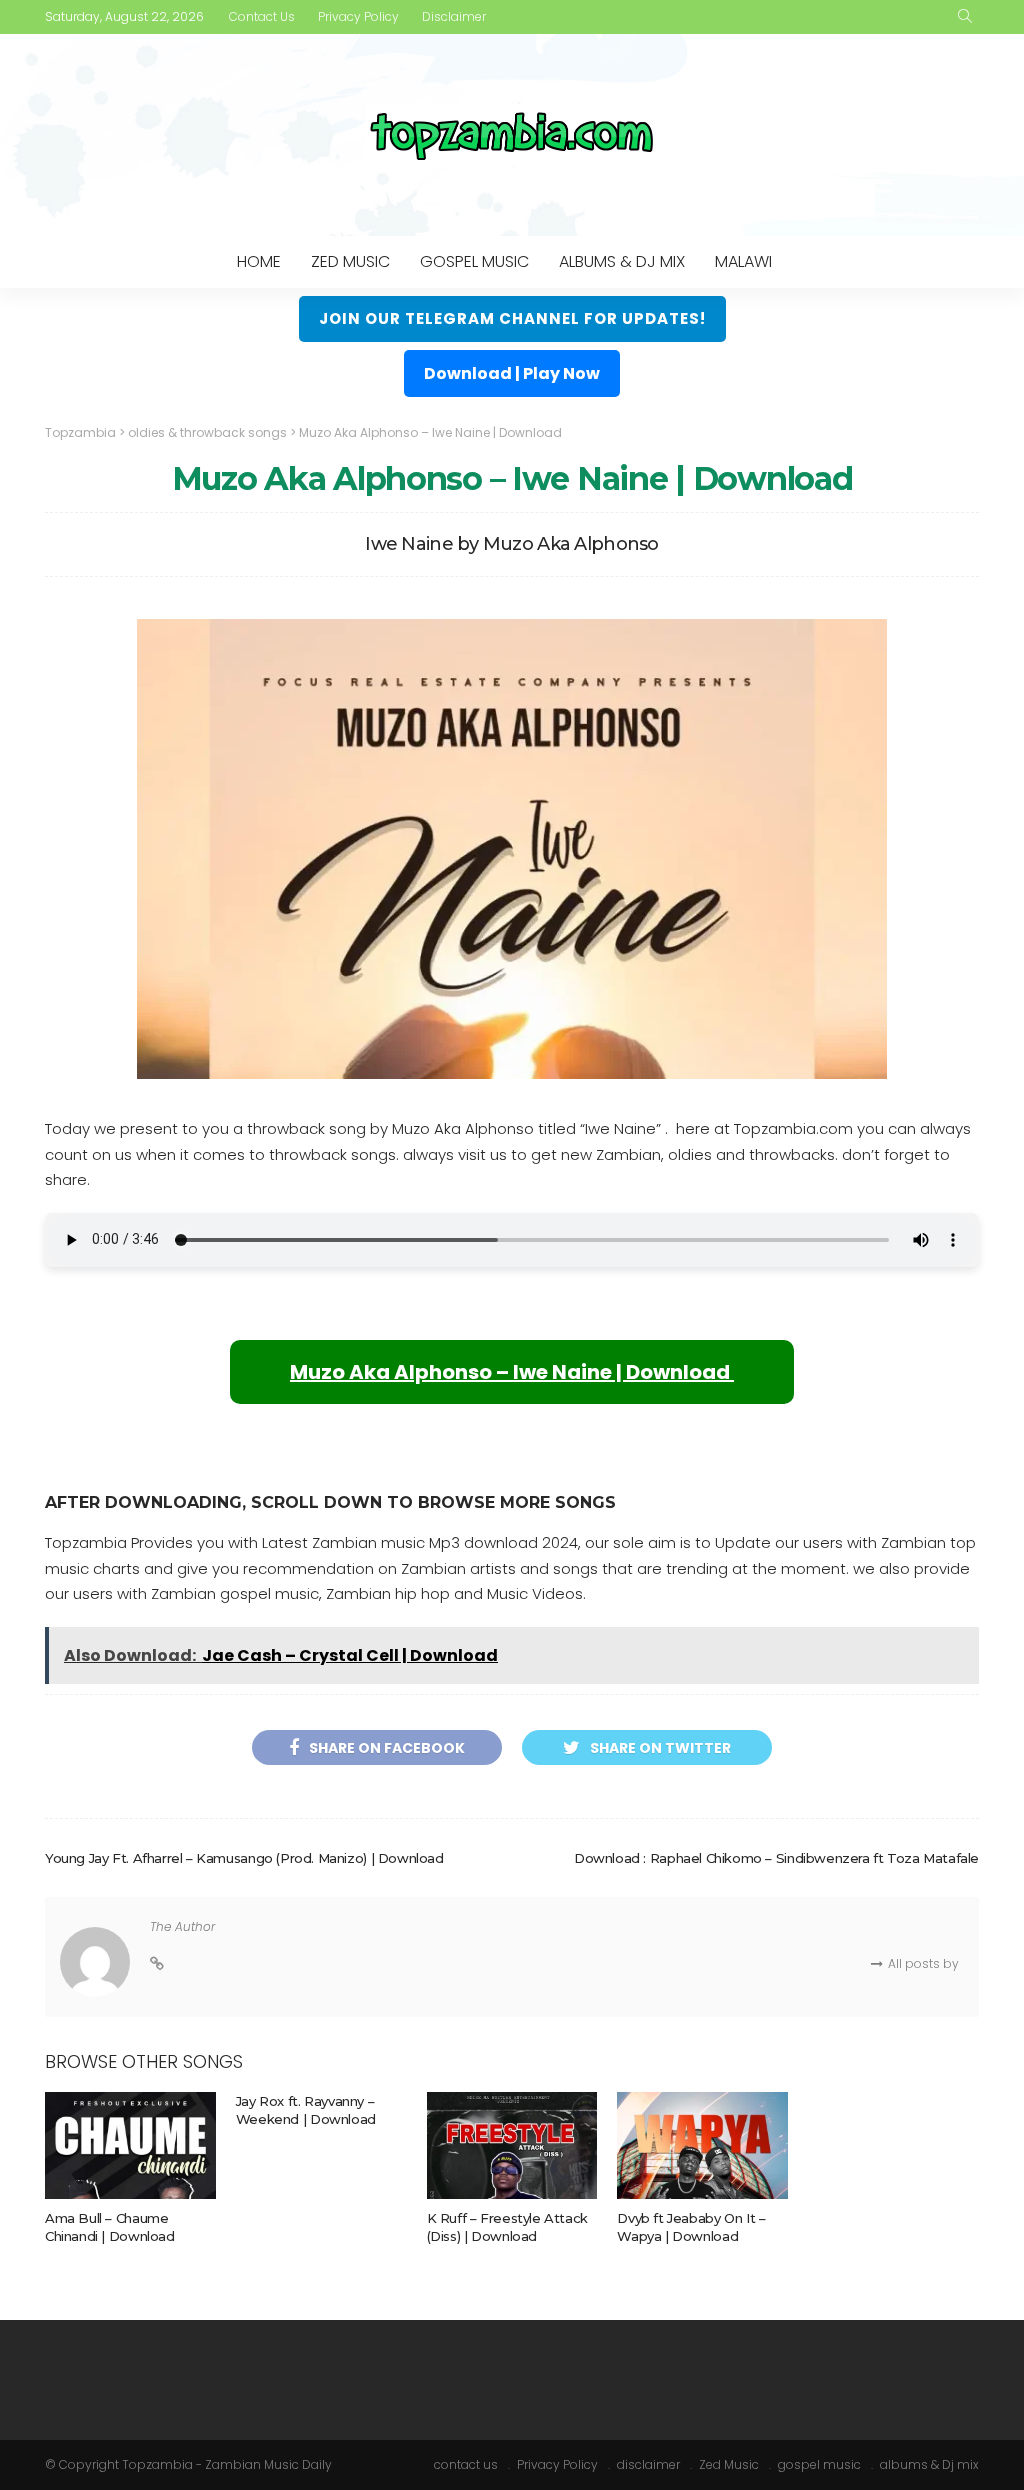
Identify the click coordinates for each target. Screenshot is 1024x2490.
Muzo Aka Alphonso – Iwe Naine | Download (512, 1372)
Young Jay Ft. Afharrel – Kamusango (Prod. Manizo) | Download (244, 1858)
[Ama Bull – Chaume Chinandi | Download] (130, 2145)
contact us (262, 16)
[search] (965, 17)
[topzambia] (512, 135)
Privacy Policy (358, 16)
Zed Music (350, 261)
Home (259, 261)
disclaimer (454, 16)
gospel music (474, 261)
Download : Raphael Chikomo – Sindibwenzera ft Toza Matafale (776, 1858)
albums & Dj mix (622, 261)
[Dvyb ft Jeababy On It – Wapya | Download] (702, 2145)
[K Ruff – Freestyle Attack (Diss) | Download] (512, 2145)
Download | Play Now (512, 373)
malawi (743, 261)
